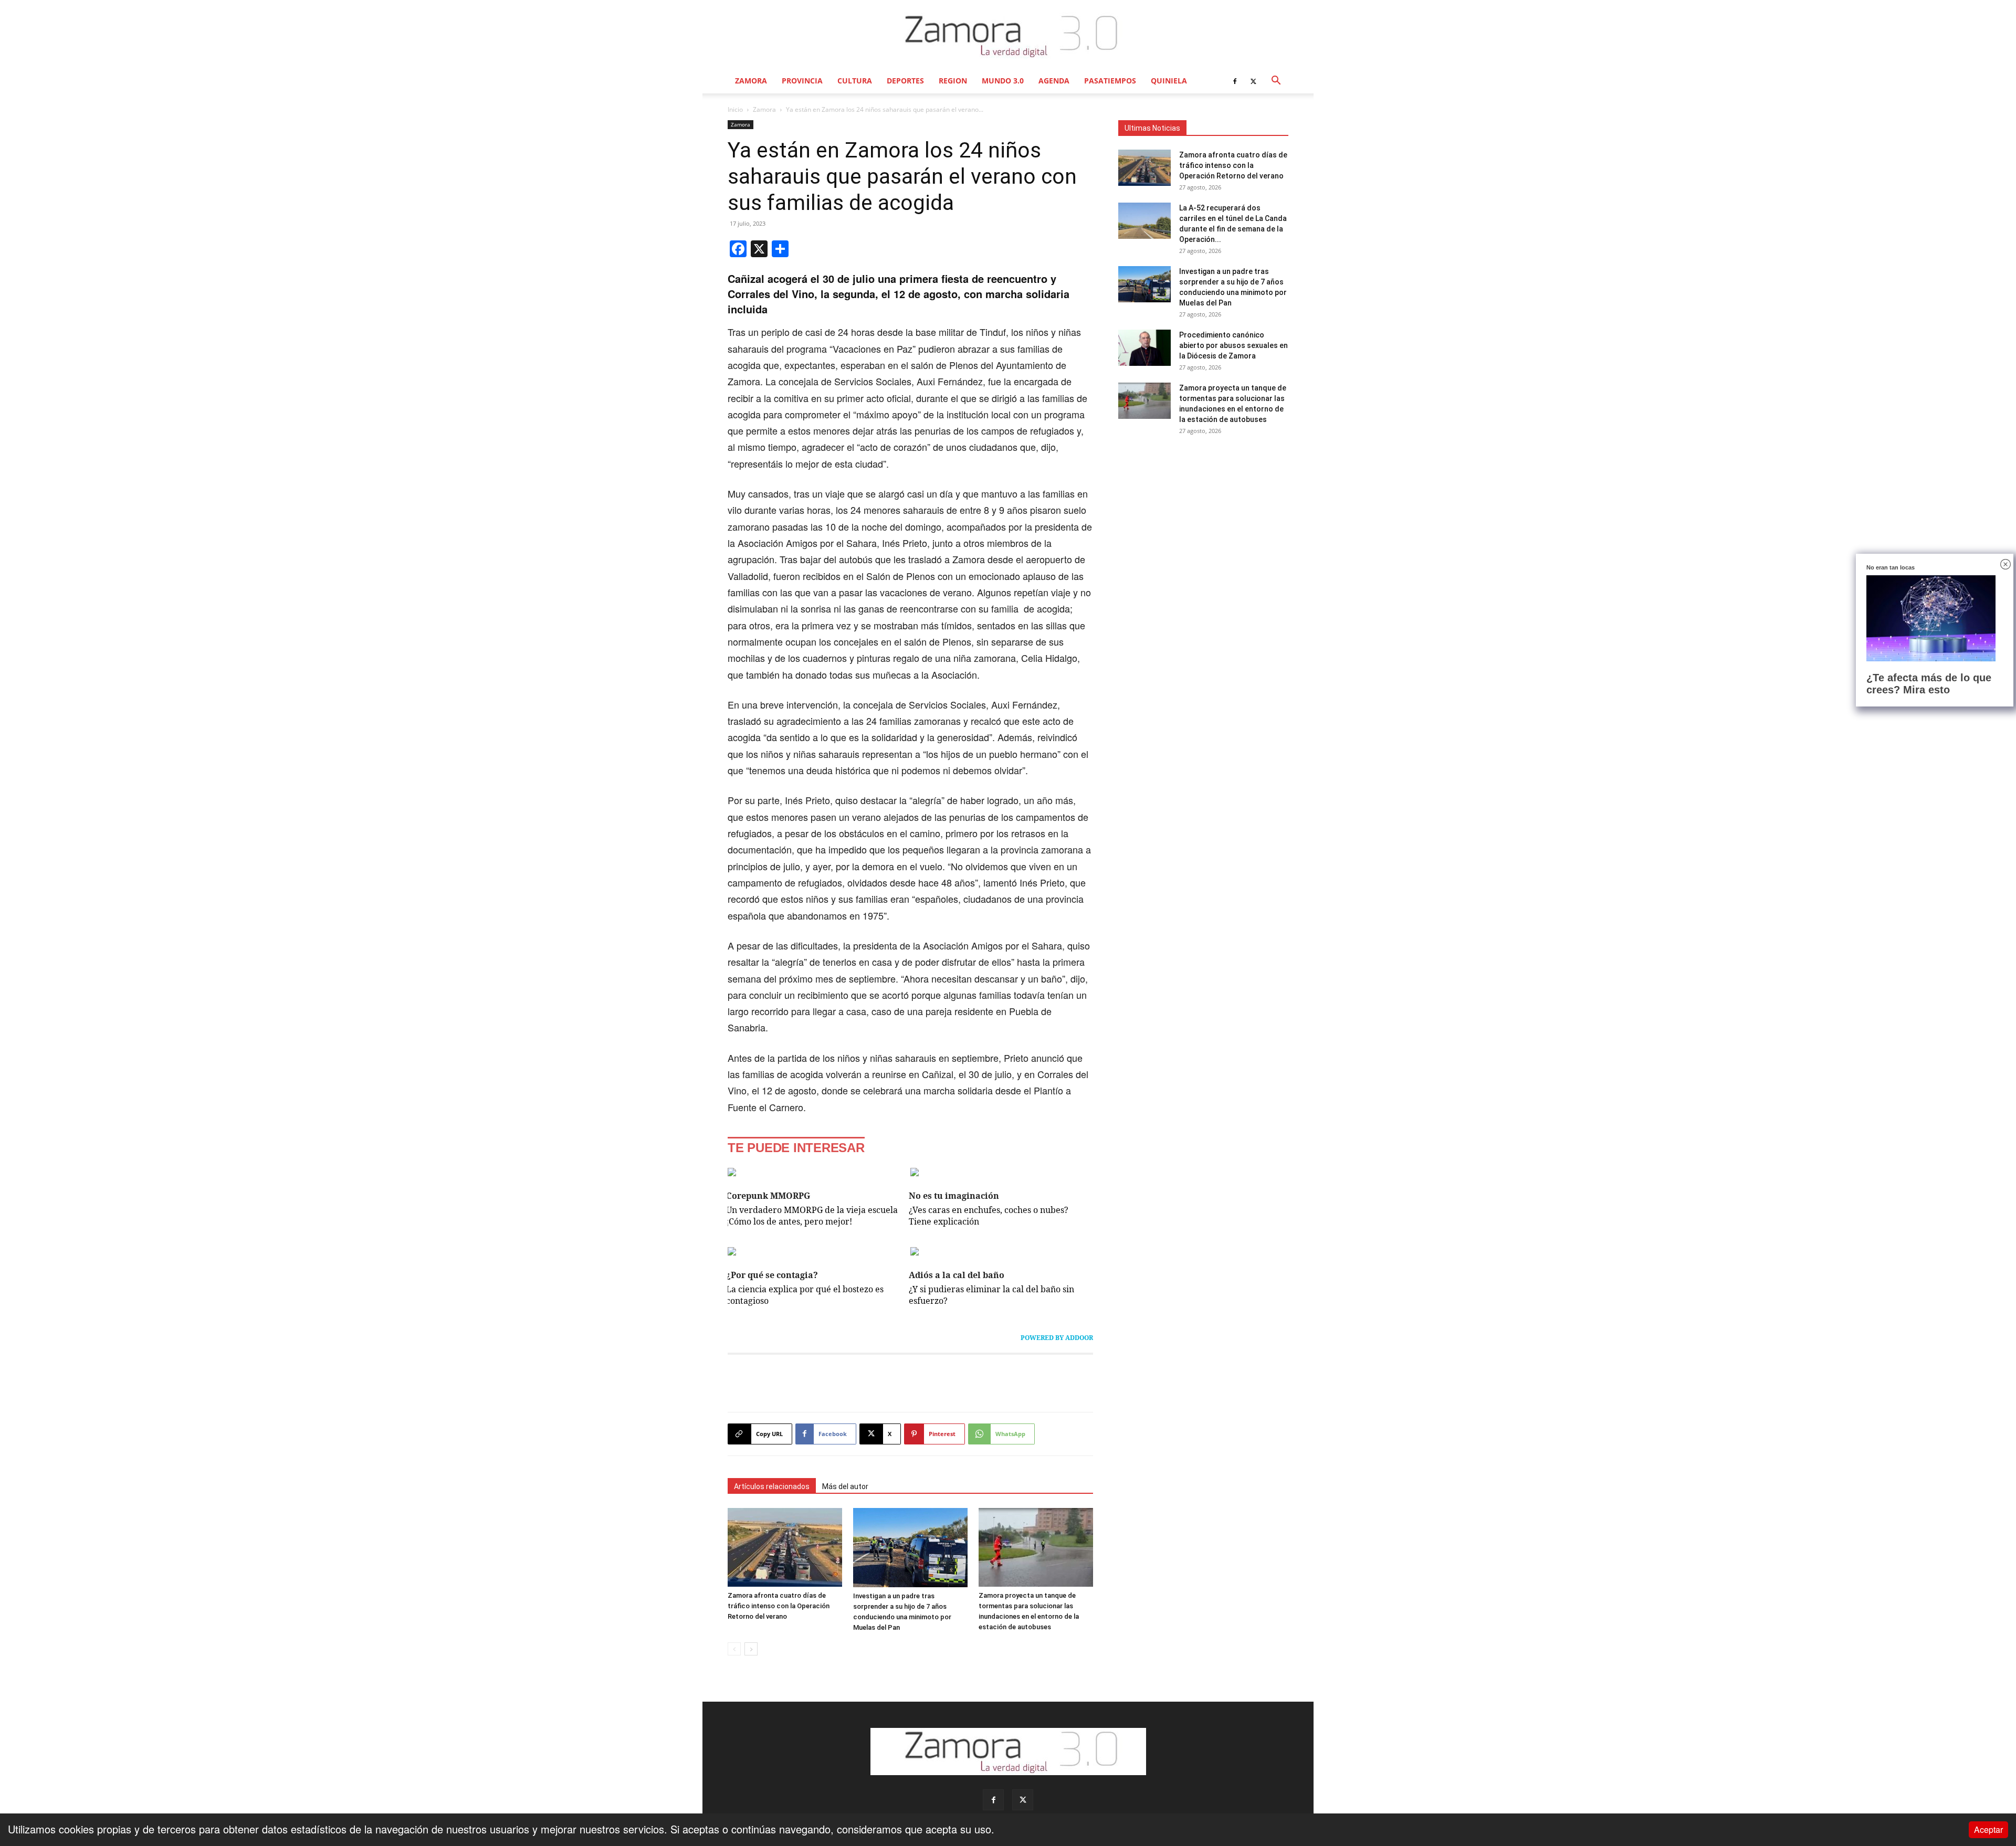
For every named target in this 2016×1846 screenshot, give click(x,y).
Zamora (751, 81)
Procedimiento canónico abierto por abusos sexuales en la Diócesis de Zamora (1233, 345)
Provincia (802, 81)
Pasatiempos (1110, 81)
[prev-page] (734, 1649)
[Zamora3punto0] (1008, 36)
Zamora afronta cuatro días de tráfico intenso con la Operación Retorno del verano (779, 1606)
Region (953, 81)
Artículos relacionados (772, 1486)
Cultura (855, 81)
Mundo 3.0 (1003, 81)
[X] (1253, 81)
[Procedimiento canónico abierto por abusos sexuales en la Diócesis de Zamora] (1144, 348)
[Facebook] (1235, 81)
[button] (1276, 81)
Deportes (905, 81)
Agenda (1054, 81)
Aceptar (1988, 1829)
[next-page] (751, 1649)
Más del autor (845, 1486)
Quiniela (1169, 81)
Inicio (735, 109)
